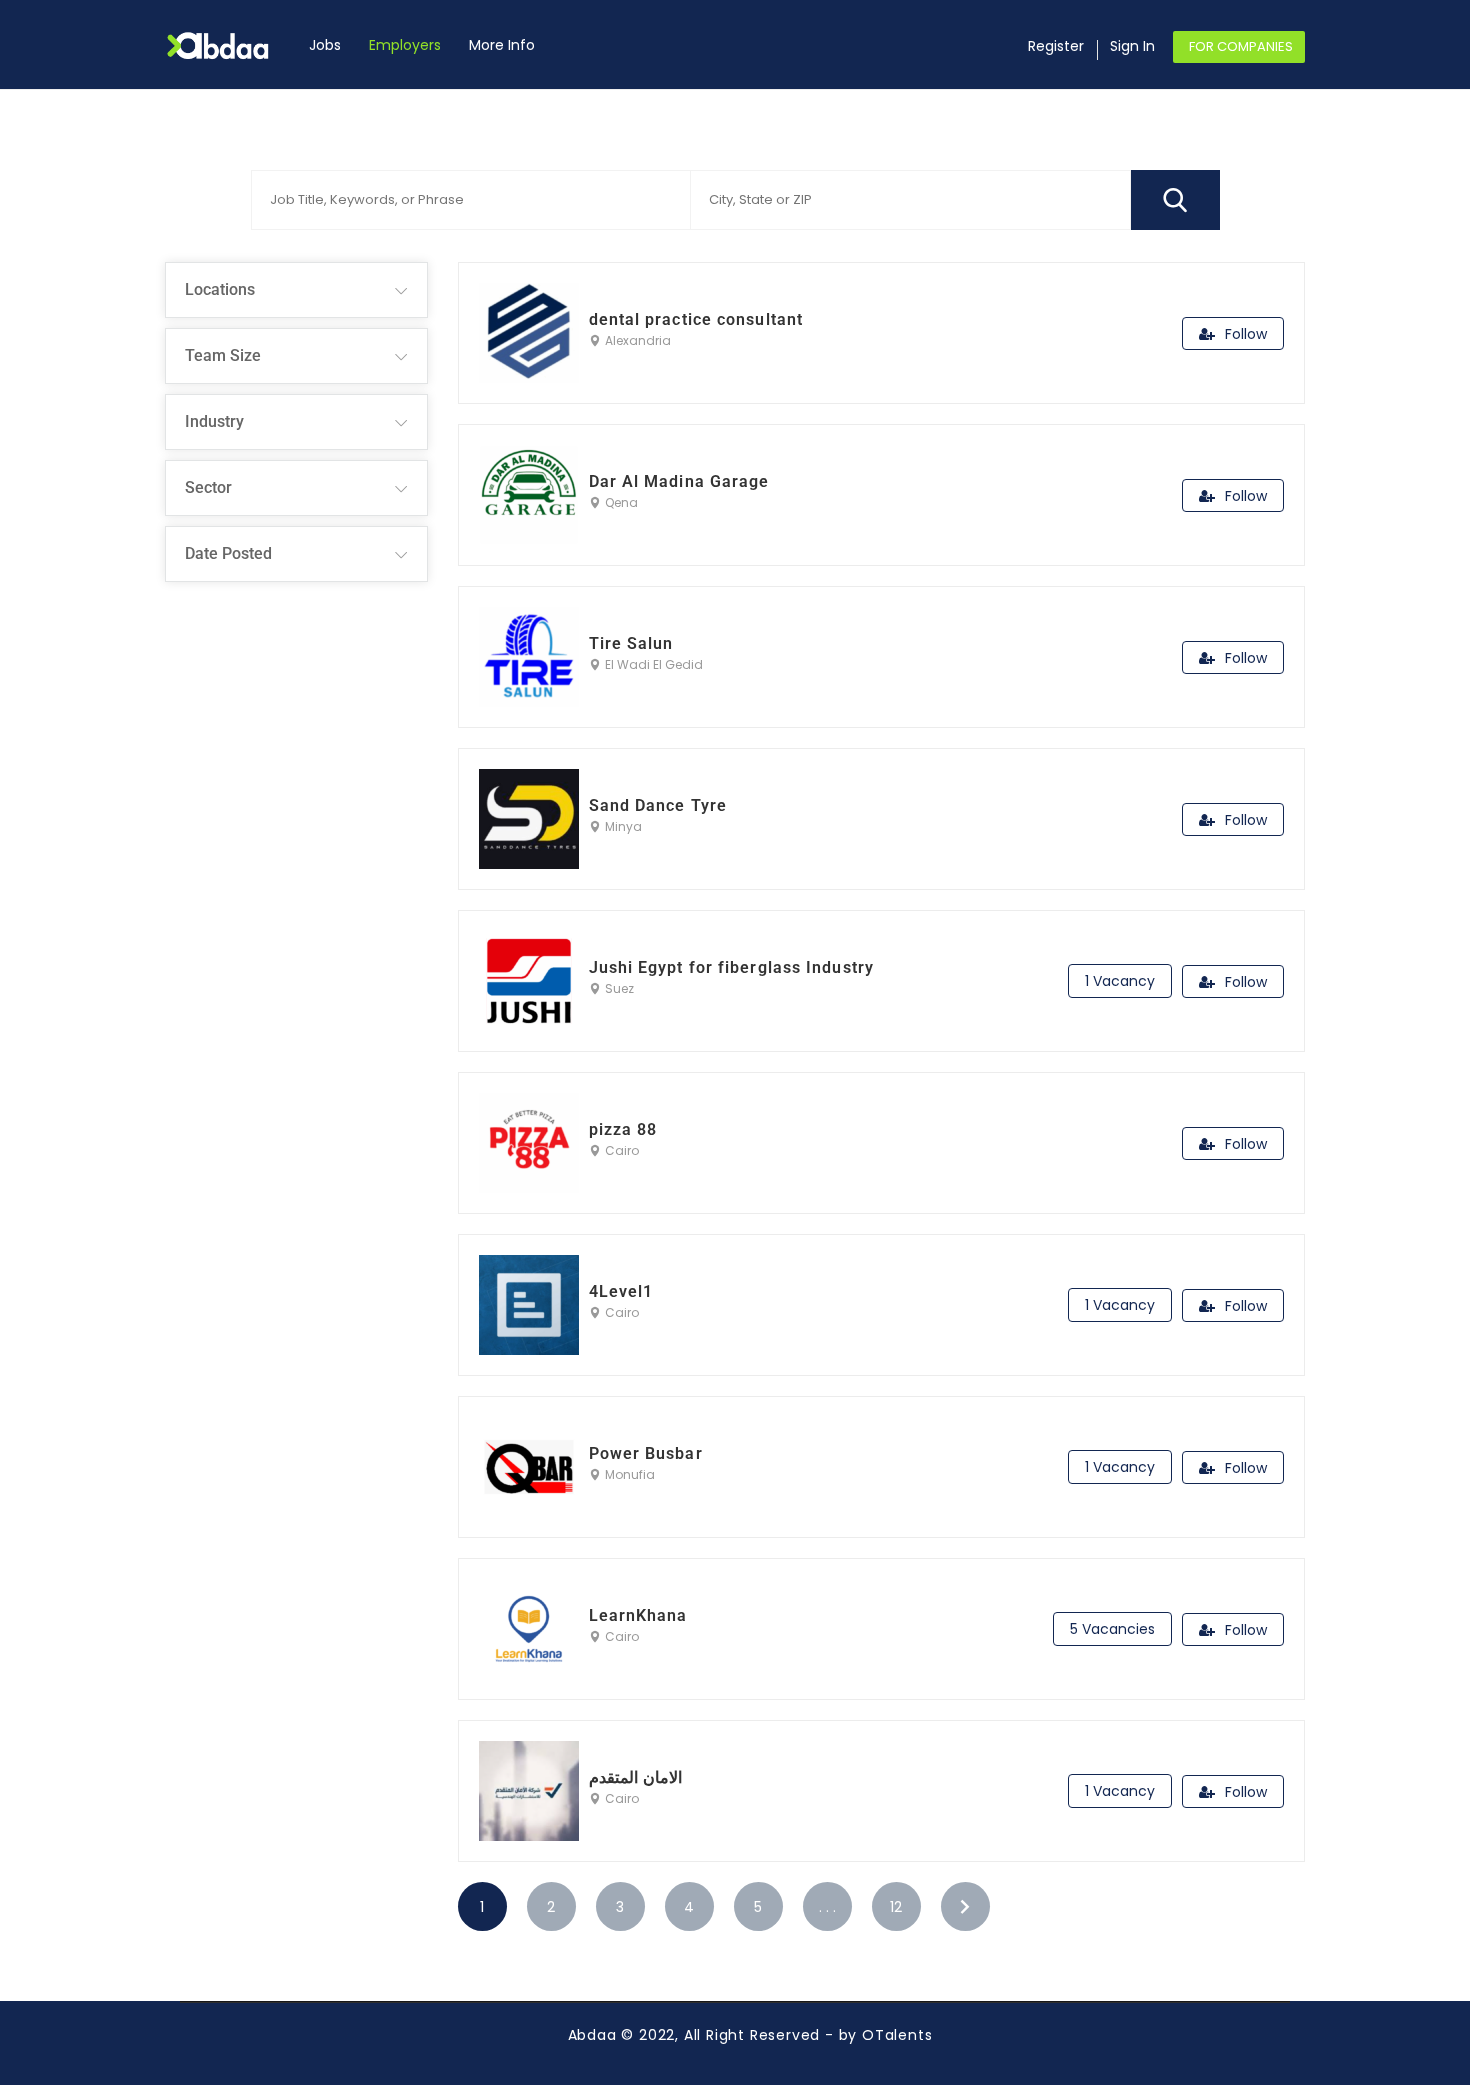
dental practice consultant (696, 319)
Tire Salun (631, 643)
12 (896, 1907)
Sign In (1132, 46)
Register (1056, 46)
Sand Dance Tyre (658, 805)
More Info (502, 45)
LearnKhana (638, 1615)
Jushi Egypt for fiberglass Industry (732, 967)
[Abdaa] (230, 45)
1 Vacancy (1120, 981)
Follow (1246, 334)
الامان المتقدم (635, 1777)
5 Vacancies (1112, 1629)
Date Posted (228, 553)
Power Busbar (646, 1453)
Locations (220, 289)
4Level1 (621, 1291)
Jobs (325, 45)
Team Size (223, 355)
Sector (208, 487)
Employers (405, 45)
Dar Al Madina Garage (679, 481)
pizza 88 (623, 1129)
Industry (214, 421)
